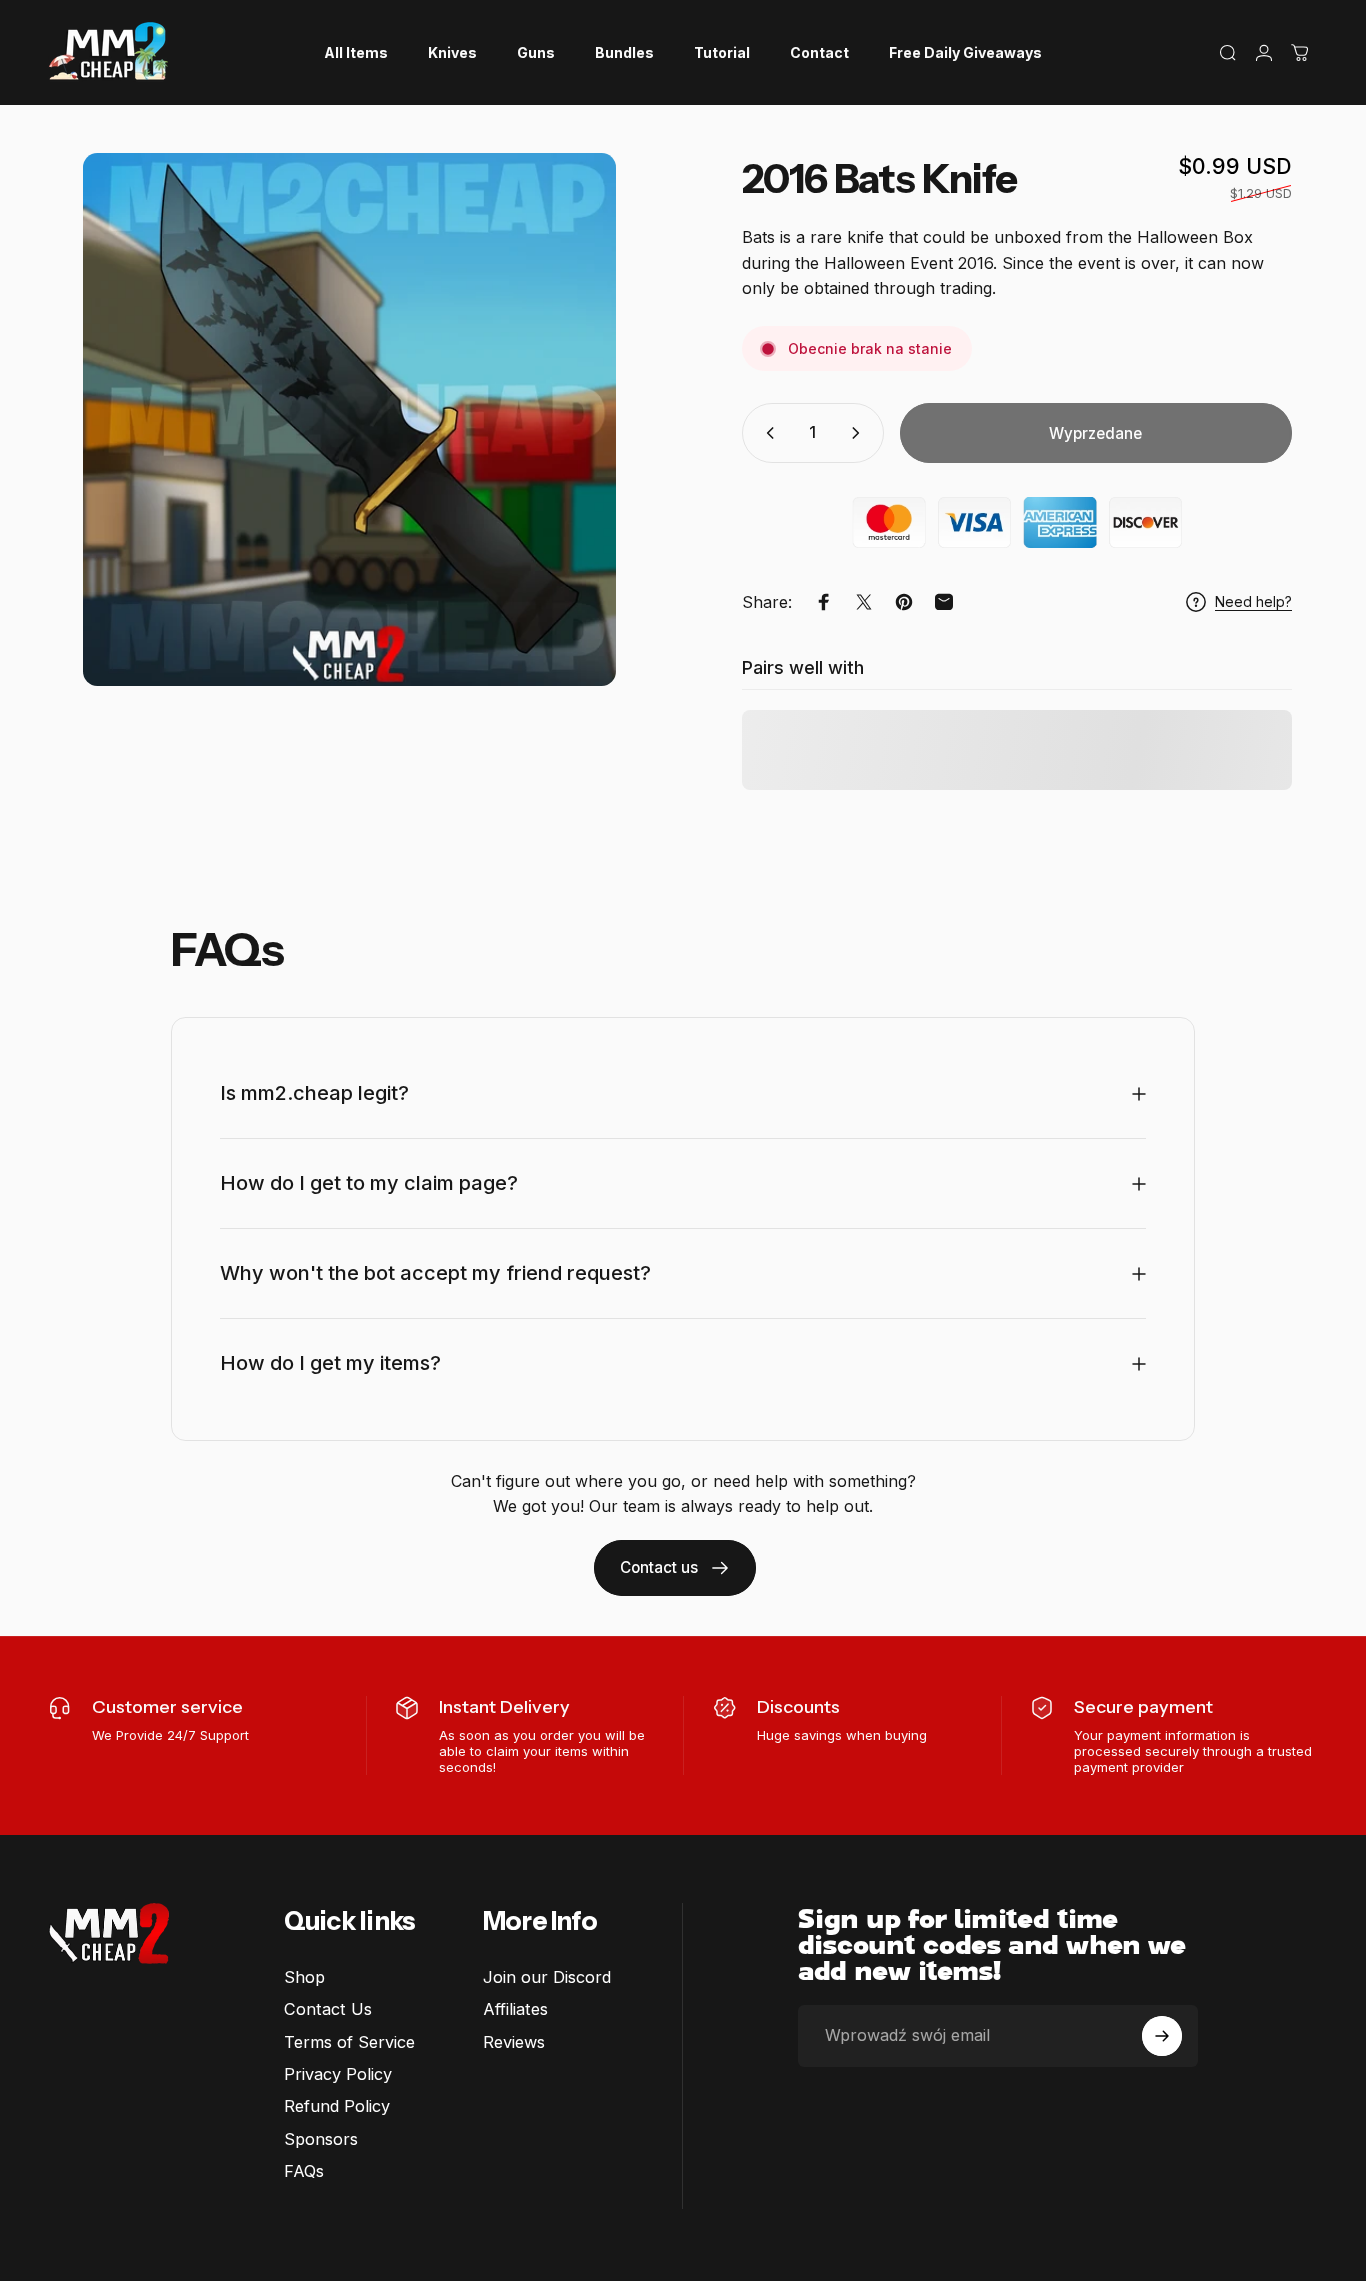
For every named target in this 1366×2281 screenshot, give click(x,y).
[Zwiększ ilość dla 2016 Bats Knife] (860, 433)
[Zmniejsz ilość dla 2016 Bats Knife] (766, 433)
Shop (304, 1977)
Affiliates (515, 2009)
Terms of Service (349, 2042)
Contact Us (328, 2009)
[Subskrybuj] (1162, 2036)
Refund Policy (337, 2106)
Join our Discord (547, 1977)
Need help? (1253, 601)
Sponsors (321, 2139)
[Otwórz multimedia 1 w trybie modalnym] (349, 419)
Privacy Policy (338, 2074)
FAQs (304, 2171)
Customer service (167, 1707)
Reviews (514, 2042)
